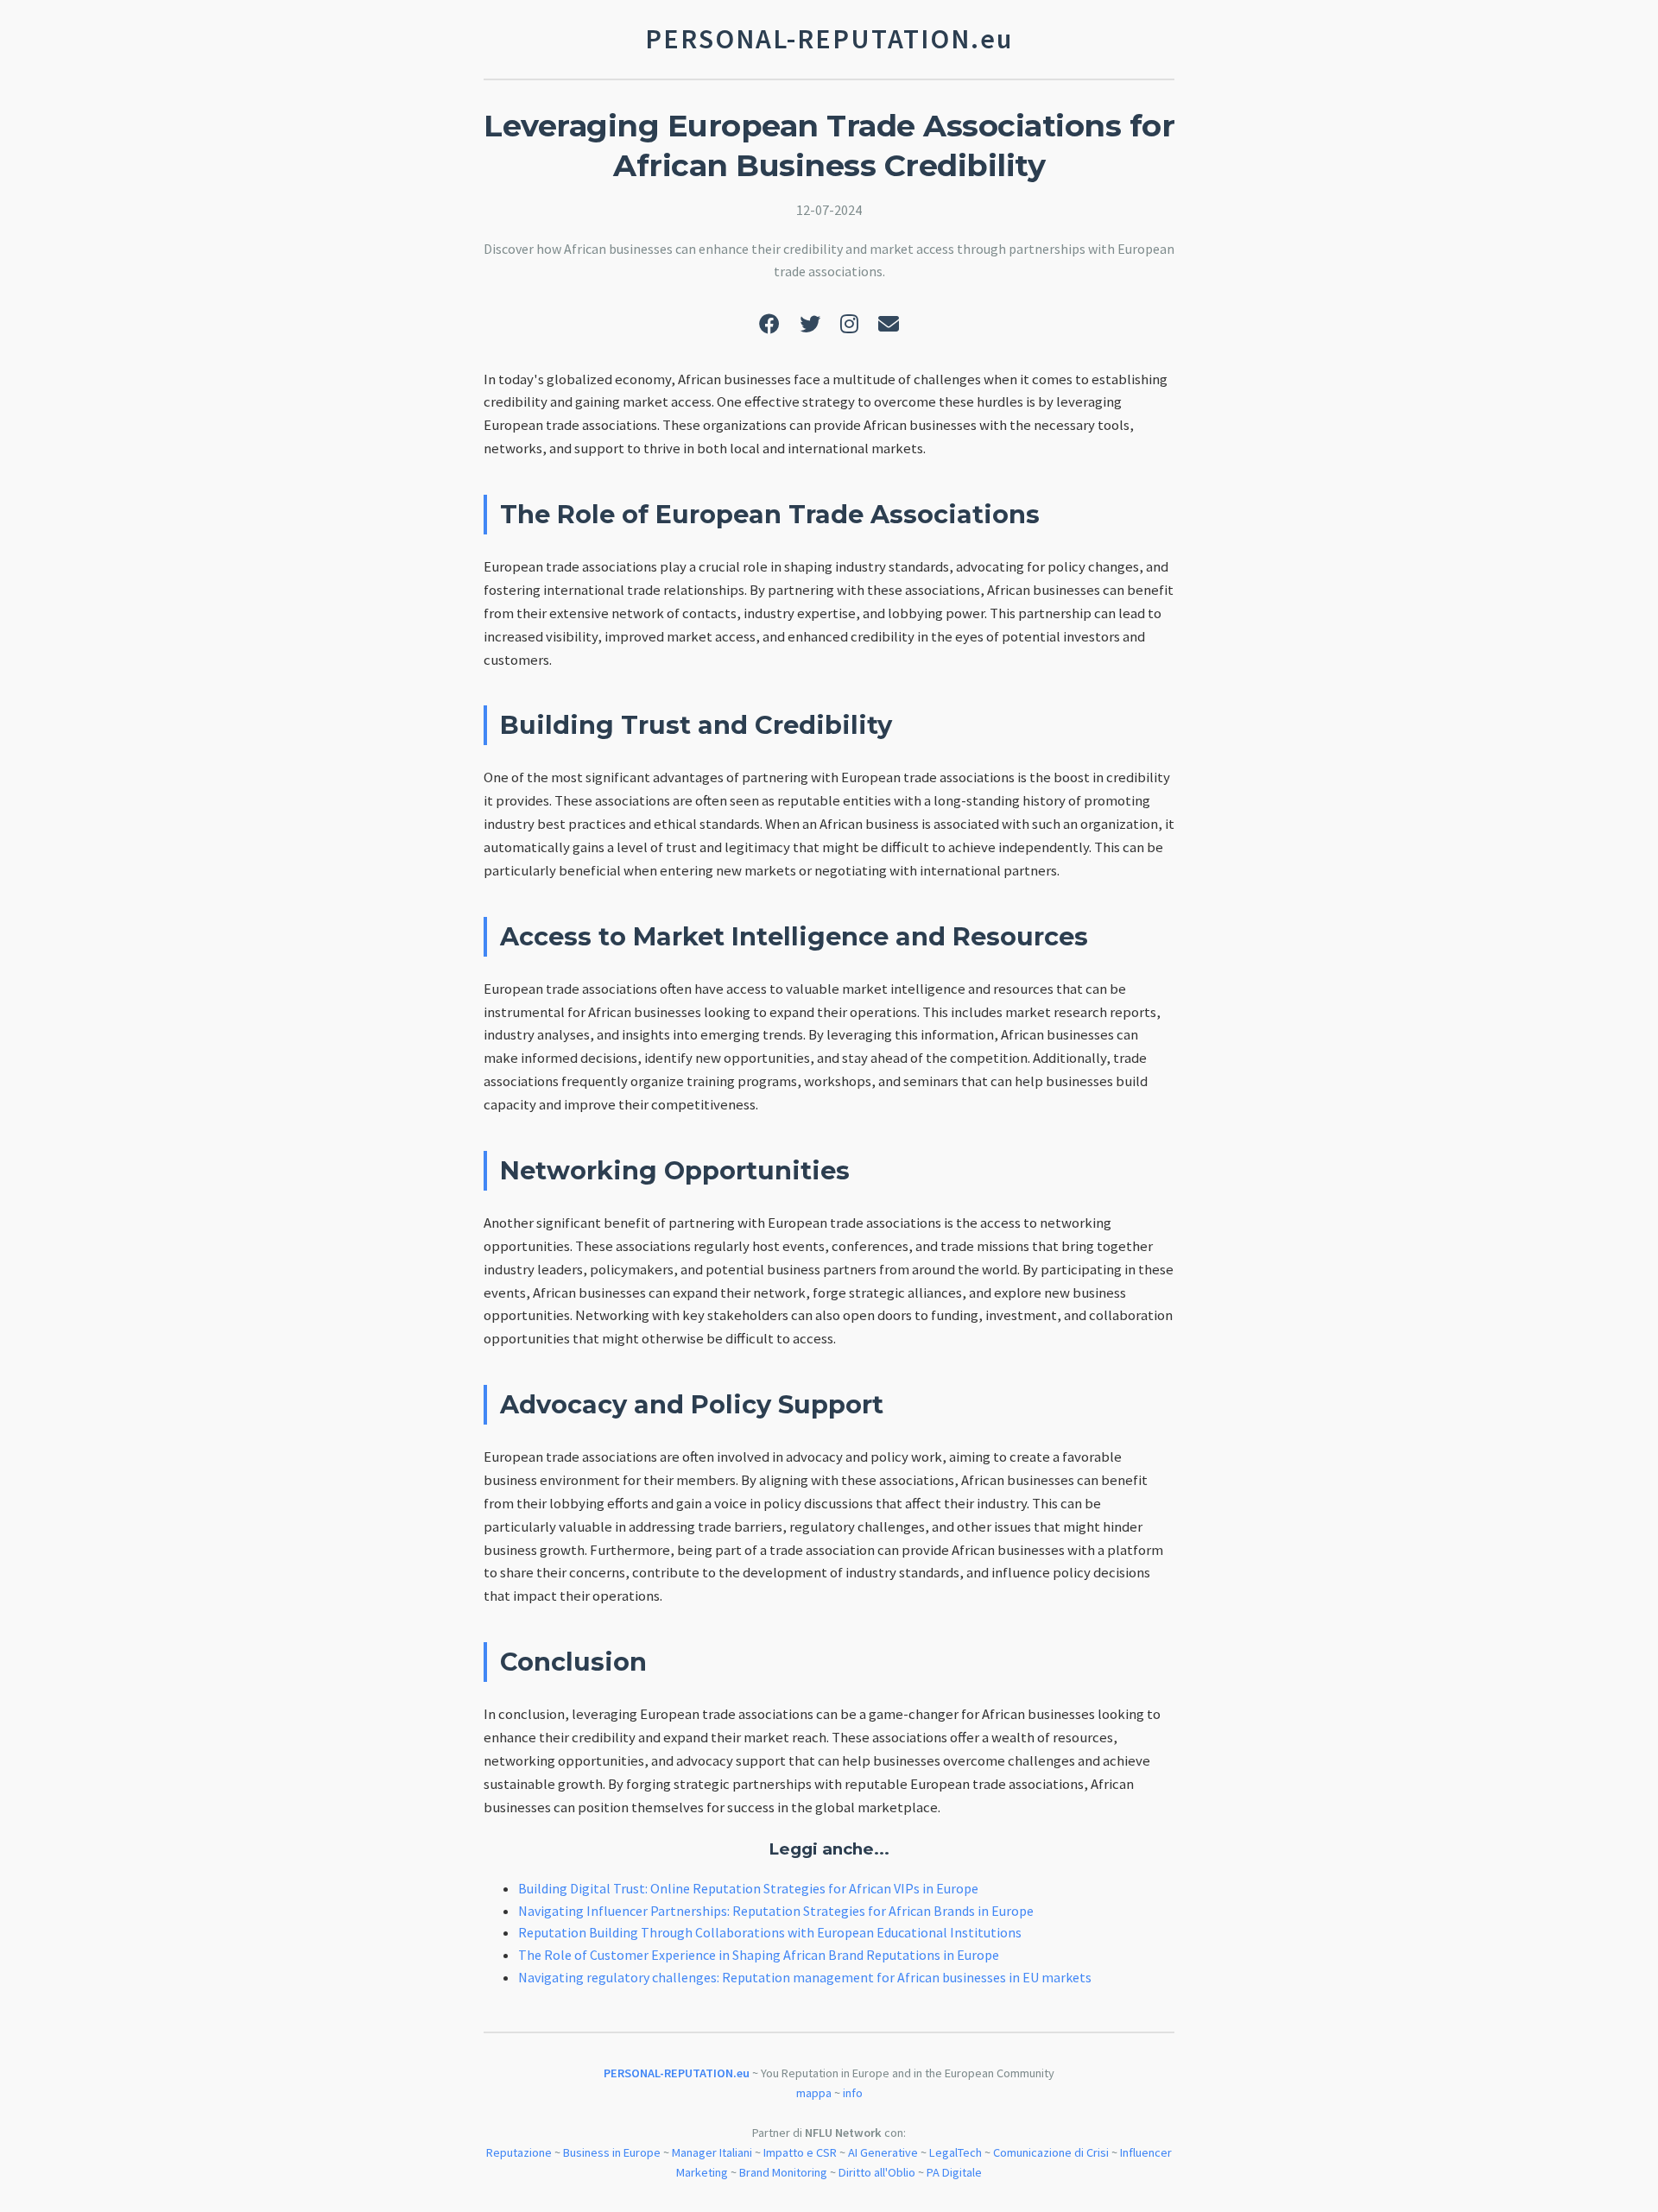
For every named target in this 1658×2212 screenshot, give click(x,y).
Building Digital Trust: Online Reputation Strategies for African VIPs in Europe (748, 1888)
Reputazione (519, 2152)
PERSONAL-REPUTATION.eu (677, 2073)
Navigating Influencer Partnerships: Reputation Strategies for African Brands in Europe (776, 1911)
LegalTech (956, 2152)
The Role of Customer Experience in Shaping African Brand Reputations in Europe (759, 1955)
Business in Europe (612, 2152)
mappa (814, 2093)
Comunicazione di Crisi (1051, 2152)
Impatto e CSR (800, 2152)
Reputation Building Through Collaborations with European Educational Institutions (770, 1932)
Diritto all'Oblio (877, 2172)
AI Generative (883, 2152)
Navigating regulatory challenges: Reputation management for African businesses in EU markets (805, 1977)
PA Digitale (954, 2172)
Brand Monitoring (783, 2172)
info (853, 2093)
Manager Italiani (712, 2152)
